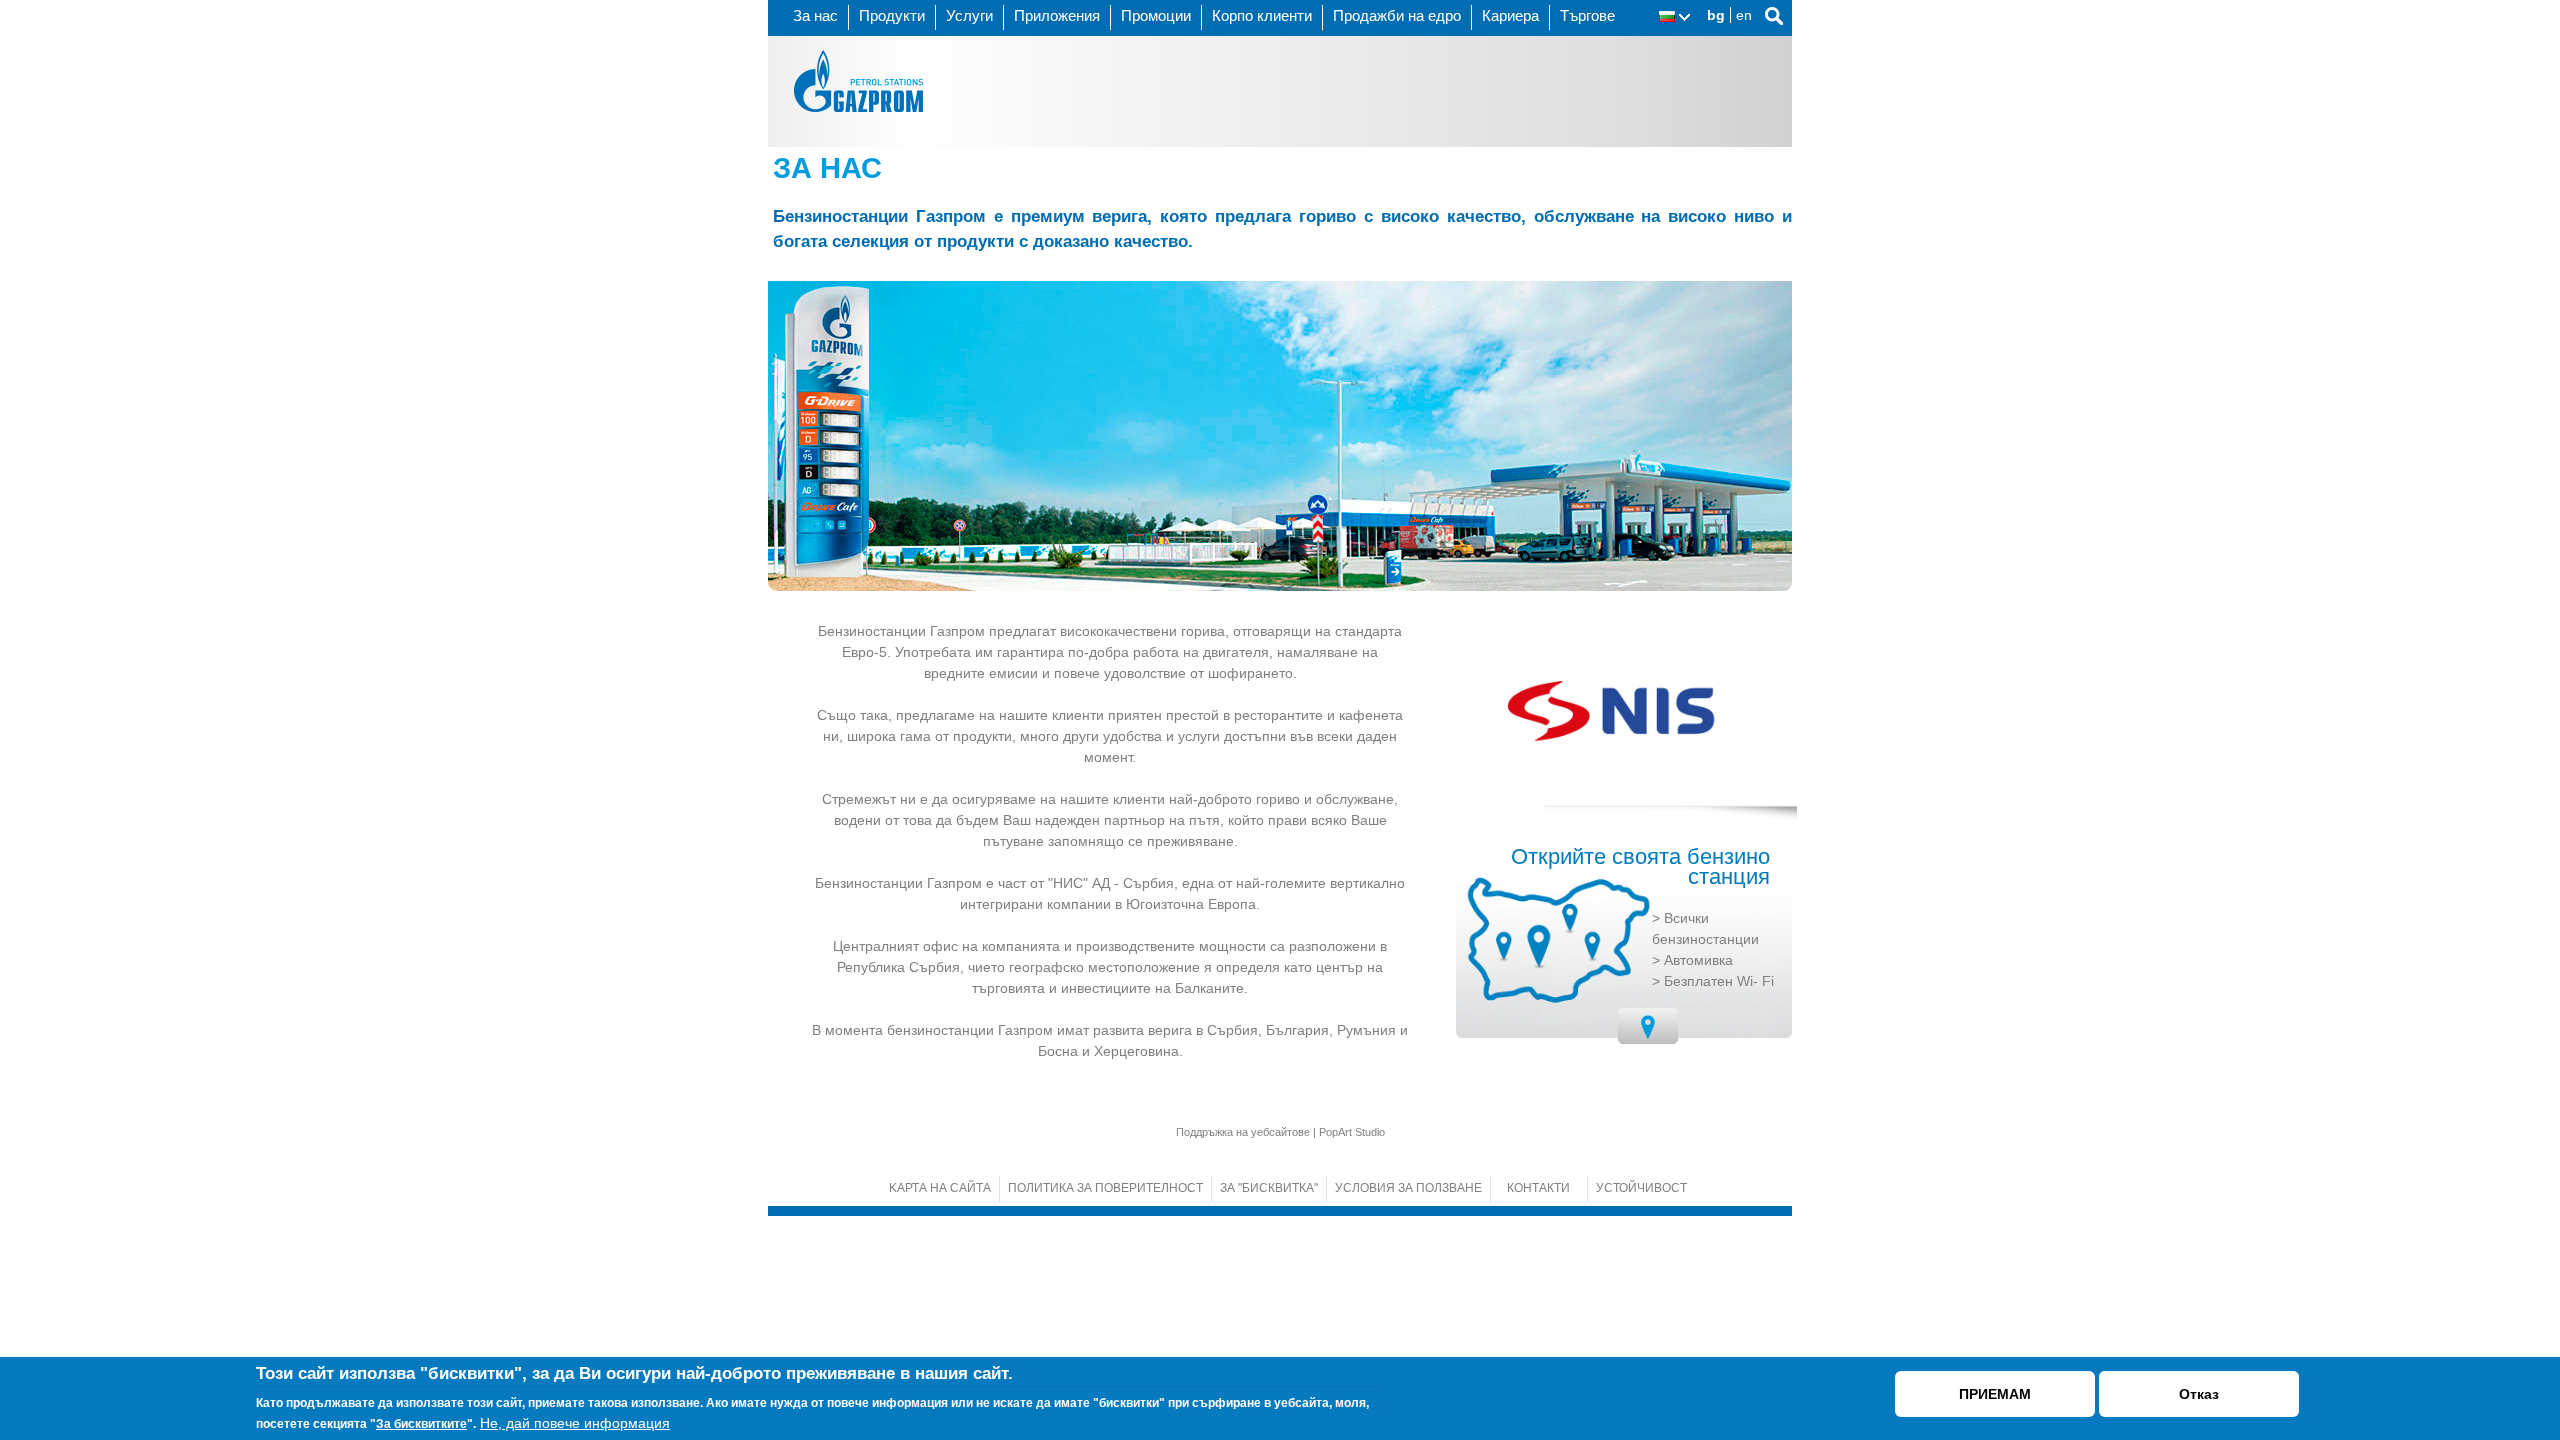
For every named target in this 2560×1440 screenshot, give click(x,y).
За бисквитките (421, 1424)
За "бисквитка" (1269, 1188)
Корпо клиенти (1262, 15)
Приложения (1057, 15)
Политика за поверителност (1105, 1188)
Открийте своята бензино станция (1640, 867)
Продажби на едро (1397, 15)
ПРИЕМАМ (1995, 1394)
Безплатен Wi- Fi (1719, 981)
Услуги (969, 15)
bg (1716, 15)
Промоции (1156, 15)
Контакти (1538, 1188)
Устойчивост (1641, 1188)
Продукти (892, 15)
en (1744, 15)
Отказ (2199, 1394)
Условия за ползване (1408, 1188)
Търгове (1587, 15)
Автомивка (1698, 960)
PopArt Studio (1352, 1132)
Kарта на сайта (940, 1188)
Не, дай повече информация (575, 1423)
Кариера (1510, 15)
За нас (815, 15)
